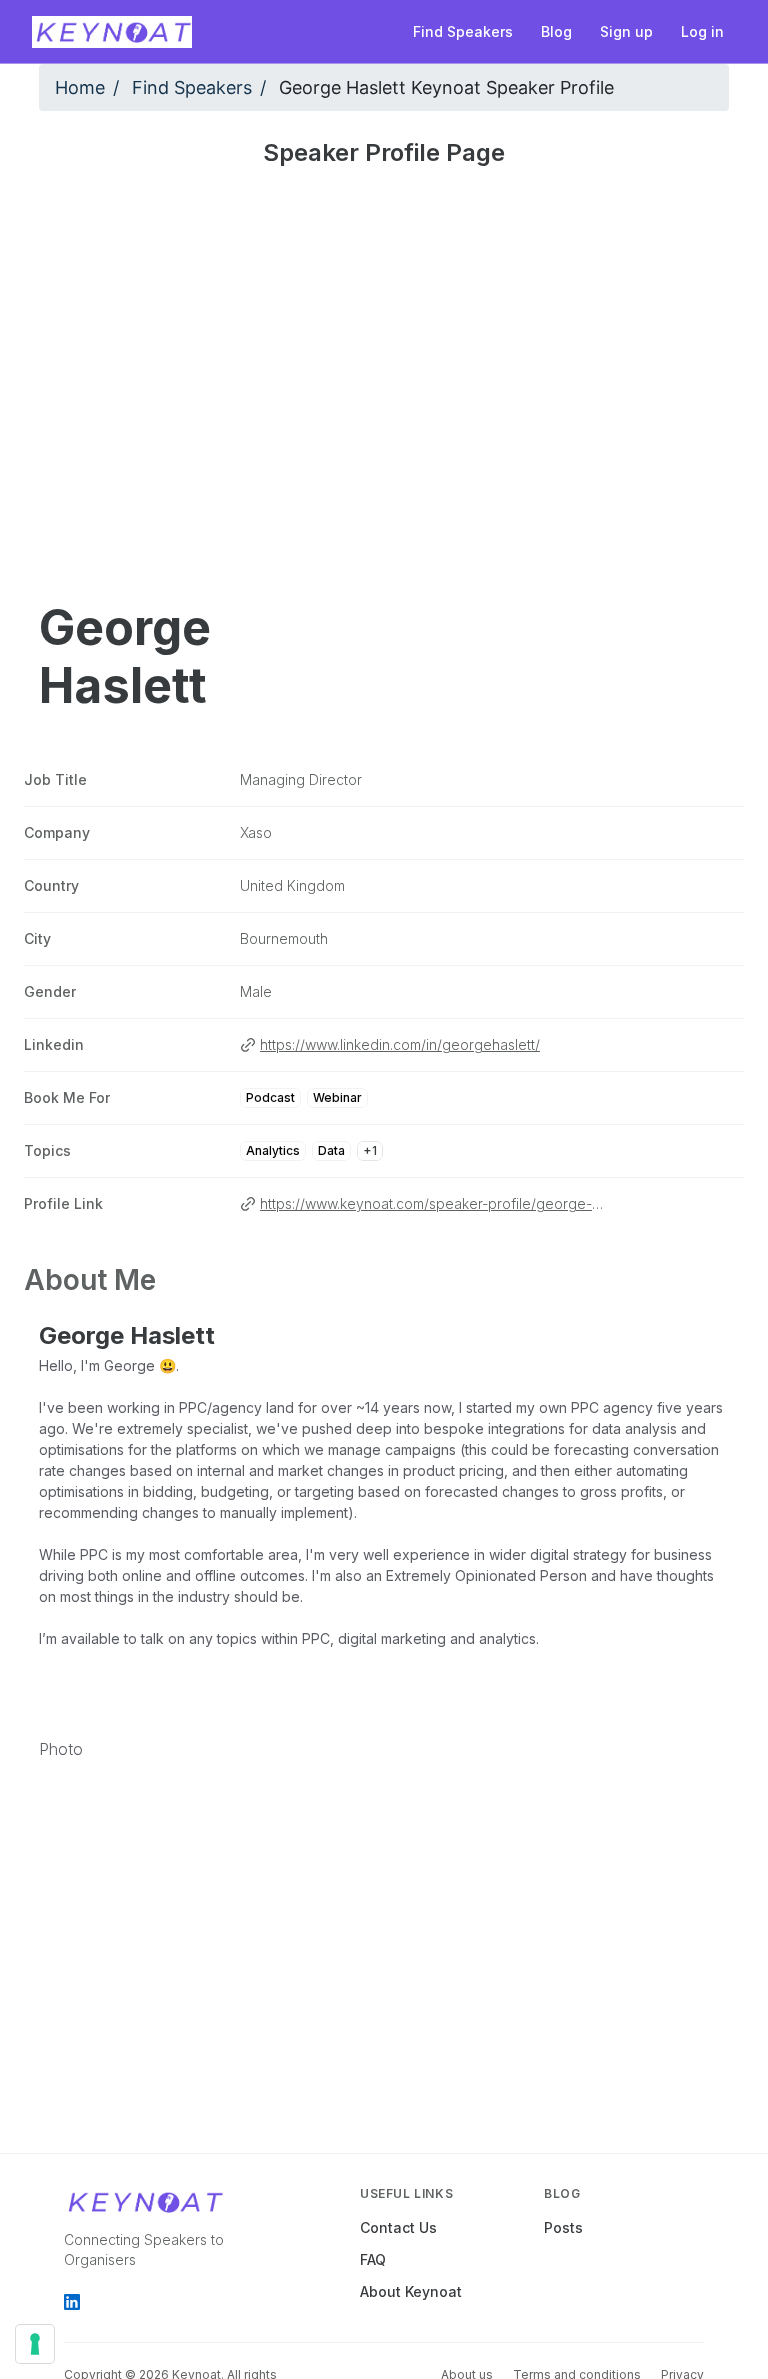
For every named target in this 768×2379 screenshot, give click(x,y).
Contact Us (398, 2227)
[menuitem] (463, 32)
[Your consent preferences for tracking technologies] (35, 2344)
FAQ (373, 2259)
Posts (563, 2227)
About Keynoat (411, 2291)
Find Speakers (192, 87)
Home (80, 87)
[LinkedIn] (72, 2302)
